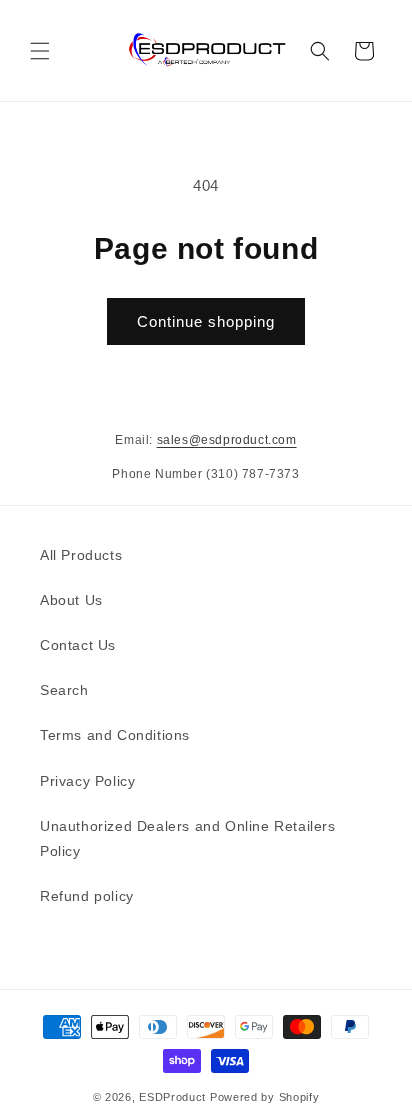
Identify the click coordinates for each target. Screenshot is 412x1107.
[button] (40, 51)
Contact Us (78, 645)
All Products (81, 555)
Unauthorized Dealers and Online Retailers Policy (188, 838)
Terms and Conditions (115, 735)
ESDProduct (172, 1097)
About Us (71, 600)
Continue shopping (206, 321)
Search (64, 690)
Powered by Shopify (265, 1097)
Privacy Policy (87, 781)
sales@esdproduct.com (227, 440)
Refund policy (87, 896)
